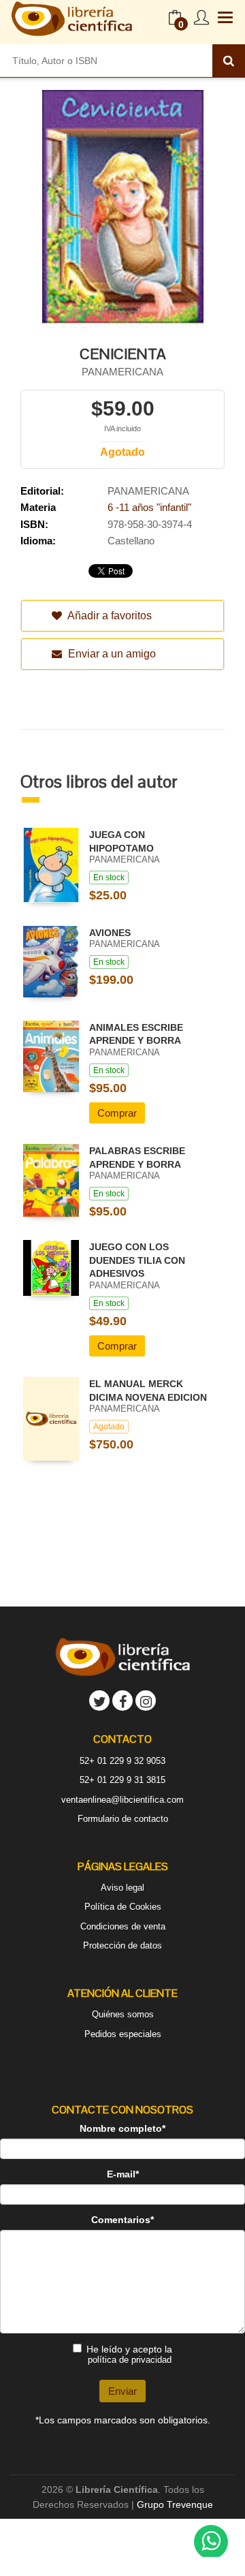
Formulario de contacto (123, 1819)
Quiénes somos (123, 2014)
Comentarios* (122, 2220)
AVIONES (110, 933)
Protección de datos (122, 1945)
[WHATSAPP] (211, 2542)
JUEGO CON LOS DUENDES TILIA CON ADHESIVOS (137, 1260)
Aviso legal (122, 1888)
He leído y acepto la (129, 2354)
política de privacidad (130, 2360)
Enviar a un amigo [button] (111, 654)
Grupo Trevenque (175, 2504)
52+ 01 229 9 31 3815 (122, 1780)
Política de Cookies (123, 1907)
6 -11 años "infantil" (149, 507)
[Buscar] (229, 61)
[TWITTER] (99, 1701)
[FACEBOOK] (122, 1701)
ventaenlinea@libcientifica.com (122, 1800)
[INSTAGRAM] (146, 1701)
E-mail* (123, 2174)
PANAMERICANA (122, 372)
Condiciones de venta (123, 1926)
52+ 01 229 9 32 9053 (122, 1761)
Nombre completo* (122, 2128)
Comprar (117, 1113)
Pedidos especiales (123, 2034)
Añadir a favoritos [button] (109, 616)
